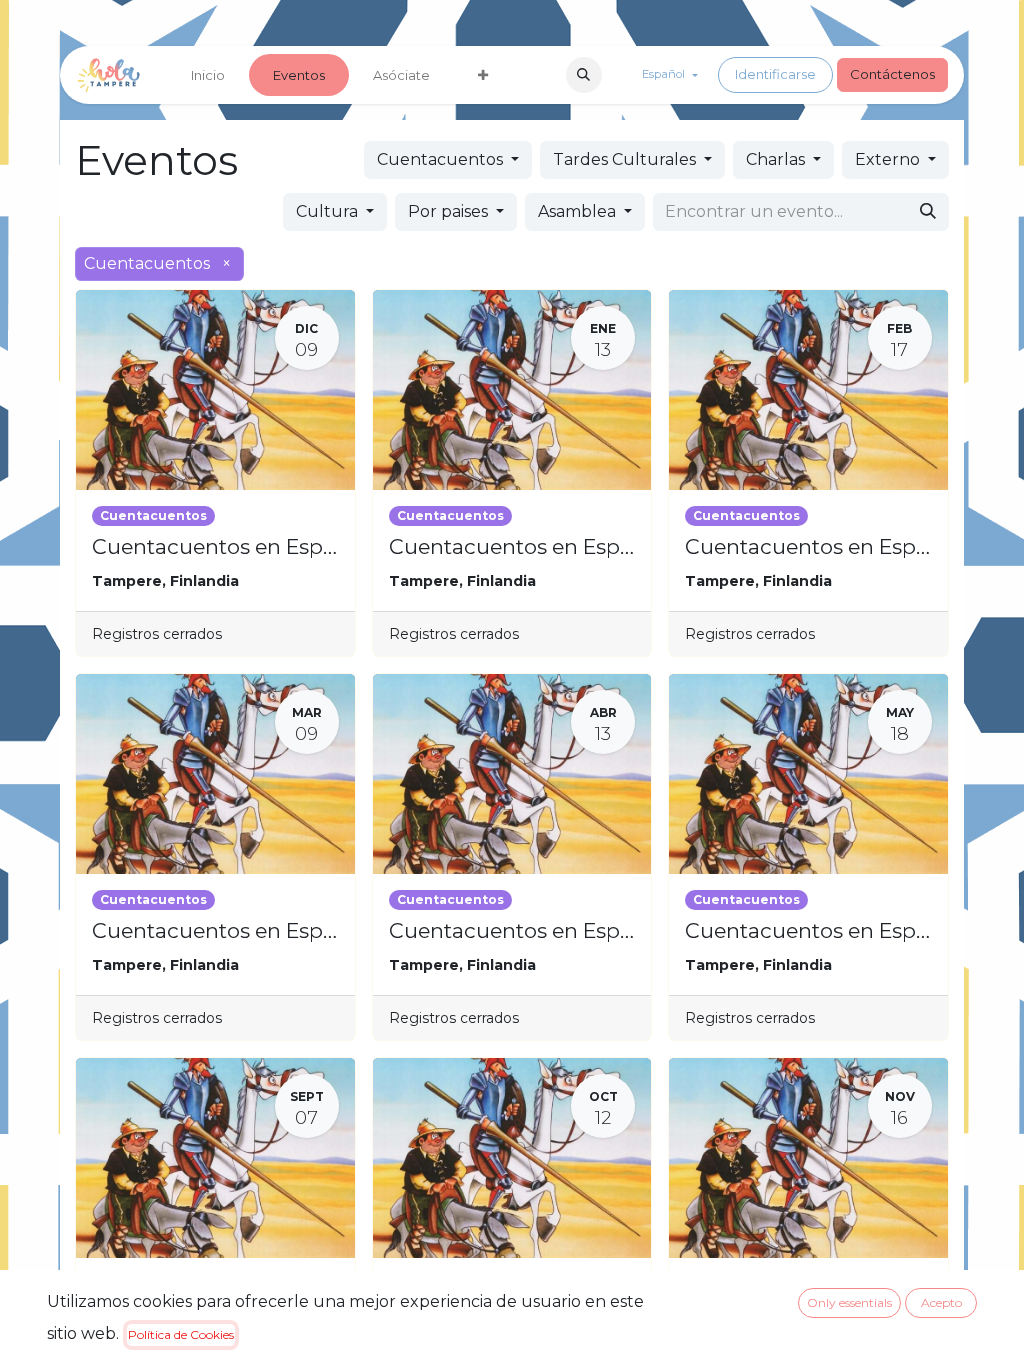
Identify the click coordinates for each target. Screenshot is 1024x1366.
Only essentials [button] (849, 1302)
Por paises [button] (450, 211)
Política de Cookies (181, 1334)
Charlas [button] (777, 159)
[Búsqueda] (928, 212)
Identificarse (775, 74)
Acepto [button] (941, 1302)
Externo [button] (889, 159)
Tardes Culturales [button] (626, 159)
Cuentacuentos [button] (442, 159)
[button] (584, 75)
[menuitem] (208, 75)
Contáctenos (892, 74)
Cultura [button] (329, 211)
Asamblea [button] (579, 211)
